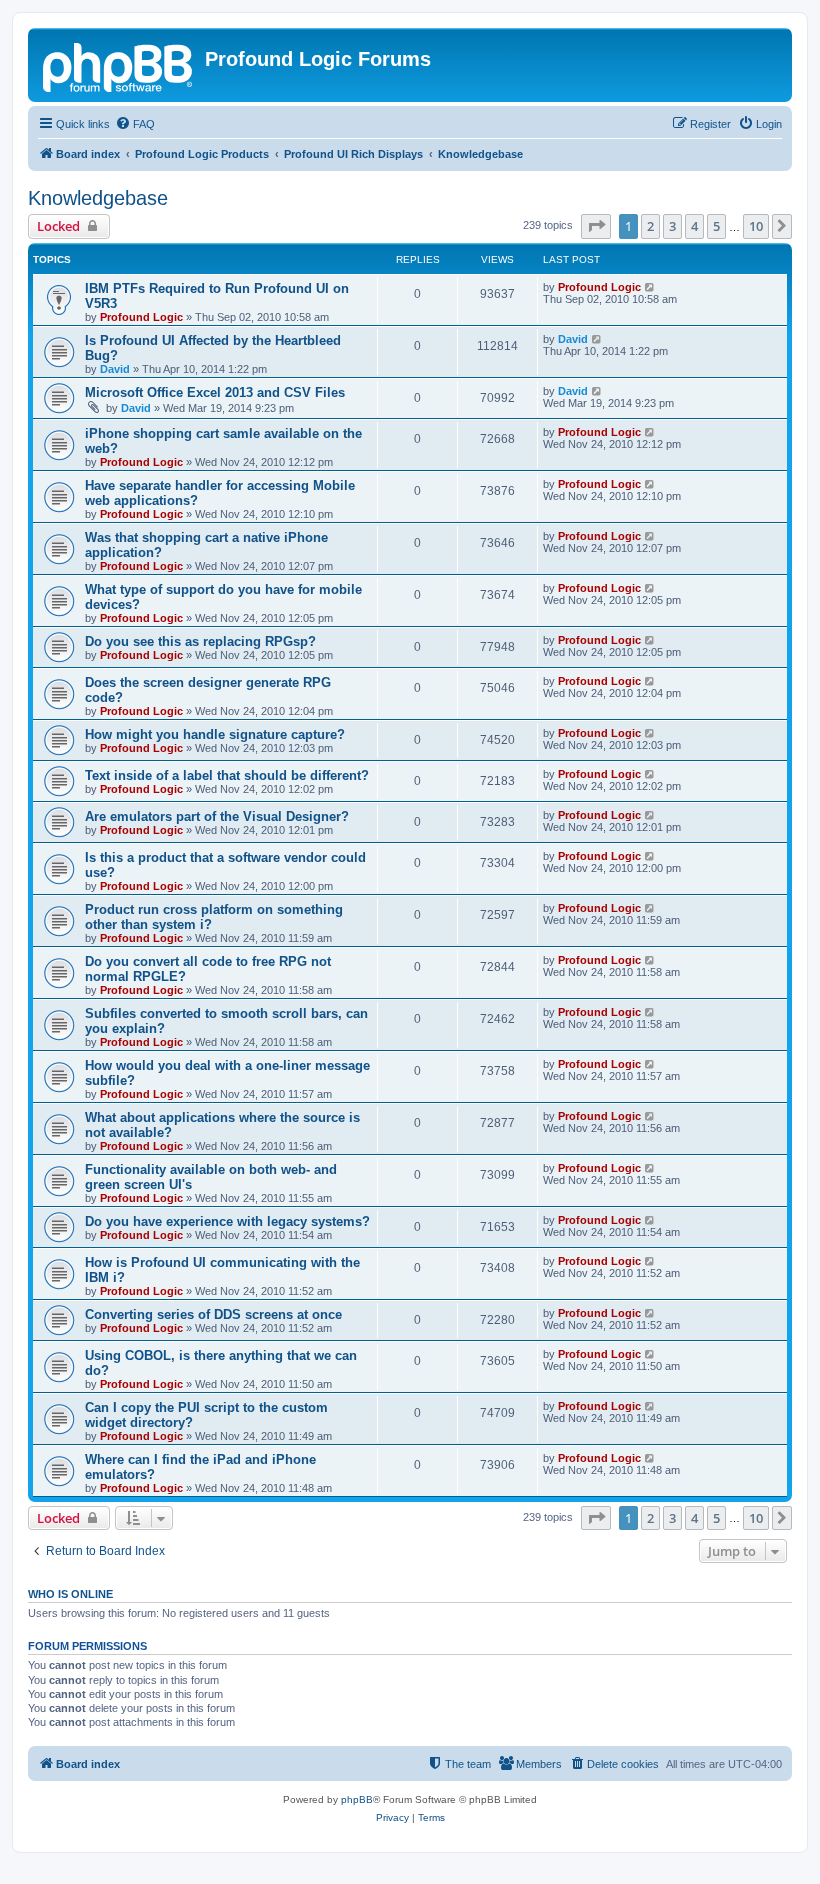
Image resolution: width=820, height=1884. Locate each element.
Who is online (70, 1594)
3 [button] (672, 226)
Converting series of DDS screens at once (213, 1314)
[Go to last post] (650, 287)
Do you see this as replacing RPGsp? (200, 641)
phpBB (357, 1799)
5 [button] (716, 226)
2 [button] (650, 226)
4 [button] (694, 226)
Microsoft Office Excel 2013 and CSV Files (215, 392)
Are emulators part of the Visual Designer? (217, 816)
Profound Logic (141, 317)
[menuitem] (135, 124)
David (115, 369)
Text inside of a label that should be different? (227, 775)
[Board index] (119, 65)
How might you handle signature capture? (215, 734)
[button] (596, 226)
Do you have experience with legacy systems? (227, 1221)
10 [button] (756, 226)
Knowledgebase (98, 198)
